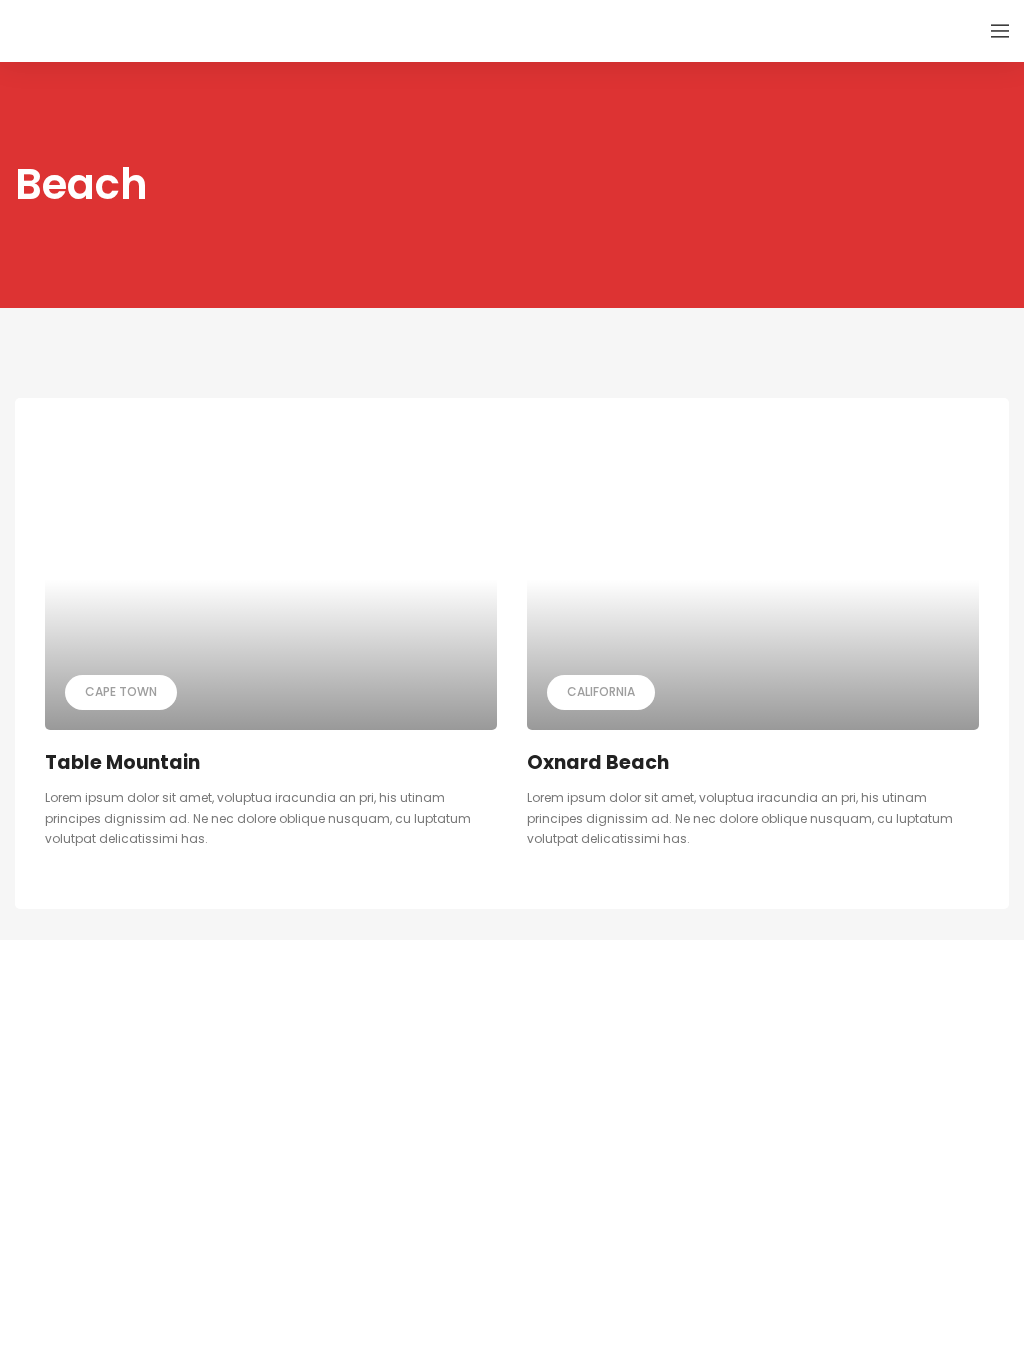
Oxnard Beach (598, 762)
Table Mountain (122, 762)
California (601, 691)
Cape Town (121, 691)
